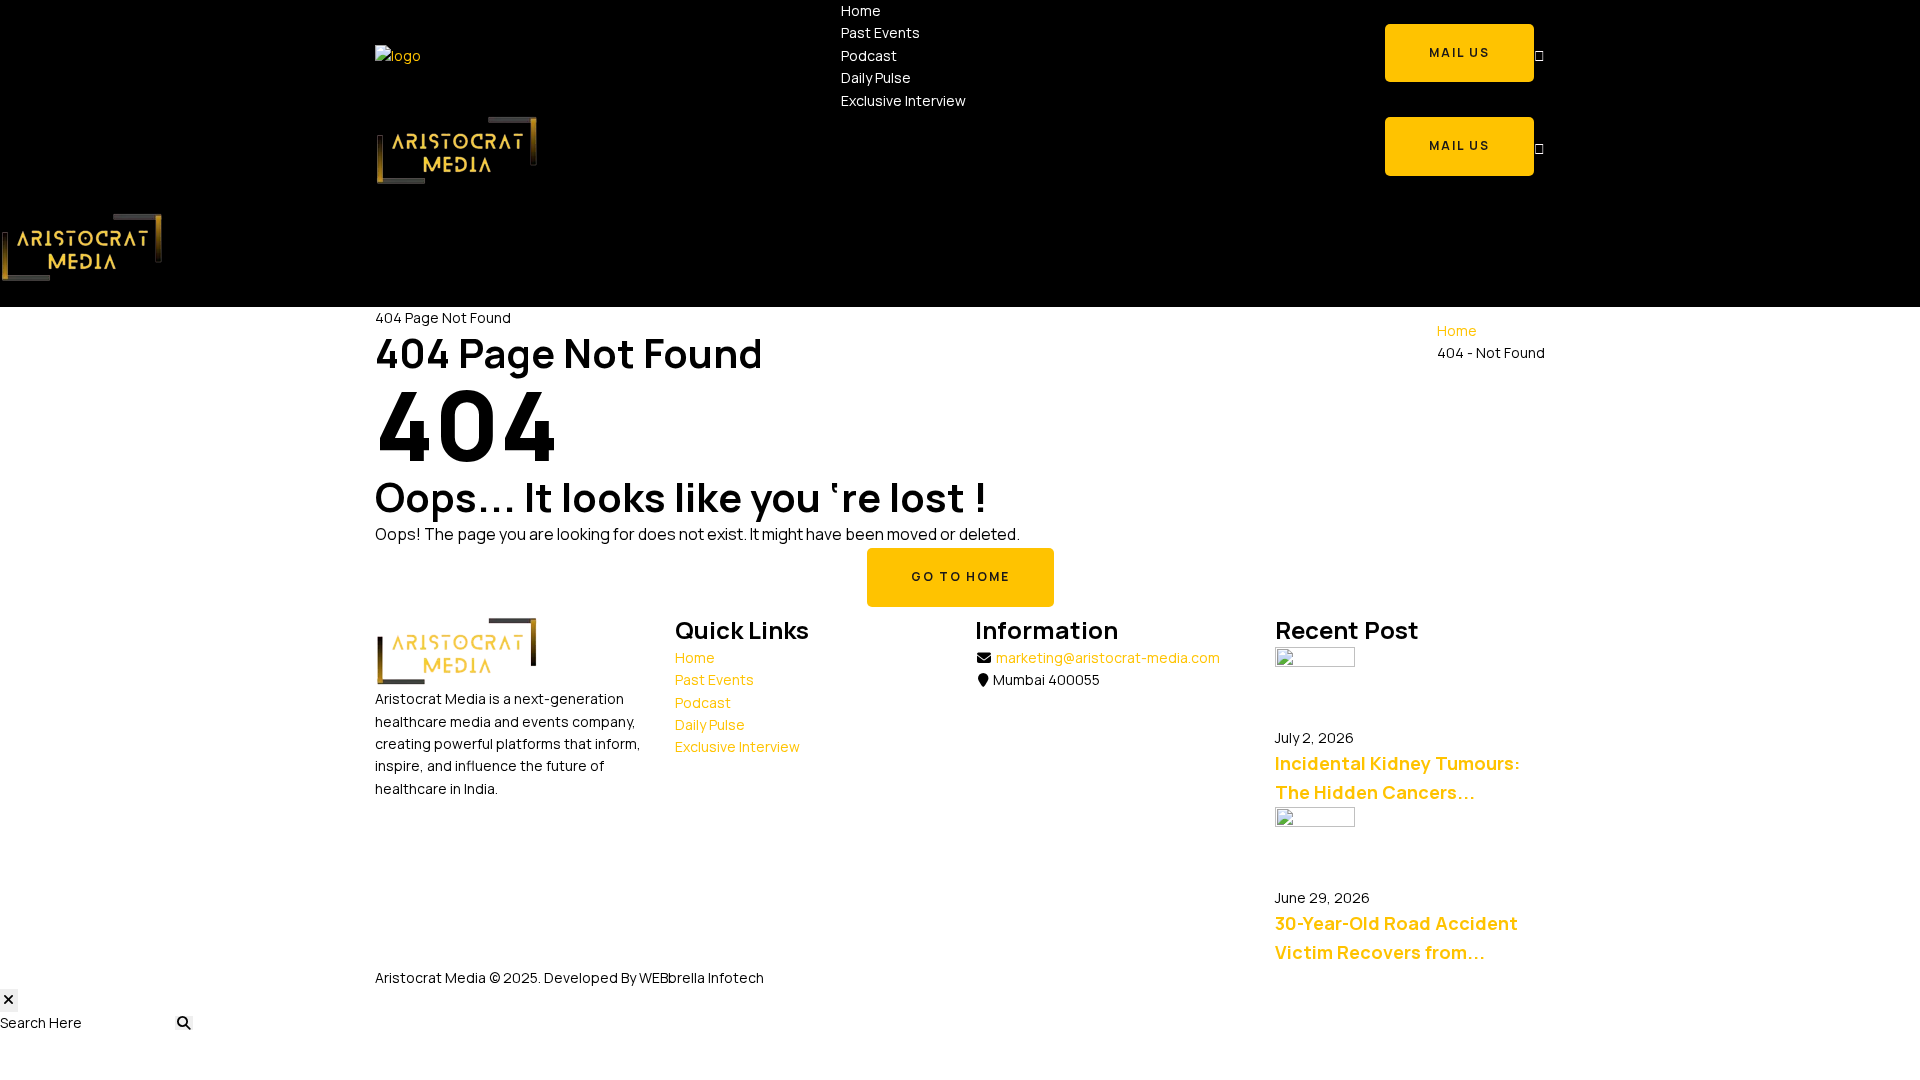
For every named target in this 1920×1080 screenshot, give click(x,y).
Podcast (869, 55)
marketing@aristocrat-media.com (1108, 657)
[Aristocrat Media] (398, 54)
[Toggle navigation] (962, 154)
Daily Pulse (876, 77)
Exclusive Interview (903, 100)
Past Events (880, 32)
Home (861, 10)
